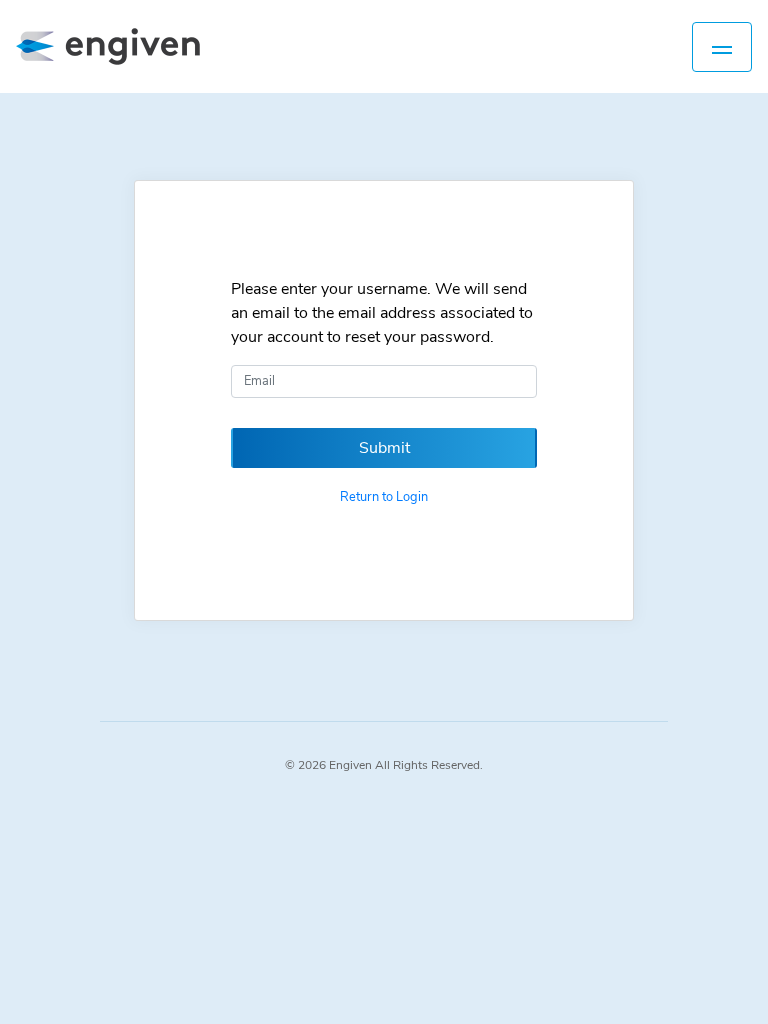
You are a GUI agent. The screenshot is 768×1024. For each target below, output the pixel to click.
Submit (384, 448)
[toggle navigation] (722, 47)
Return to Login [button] (384, 497)
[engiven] (118, 46)
